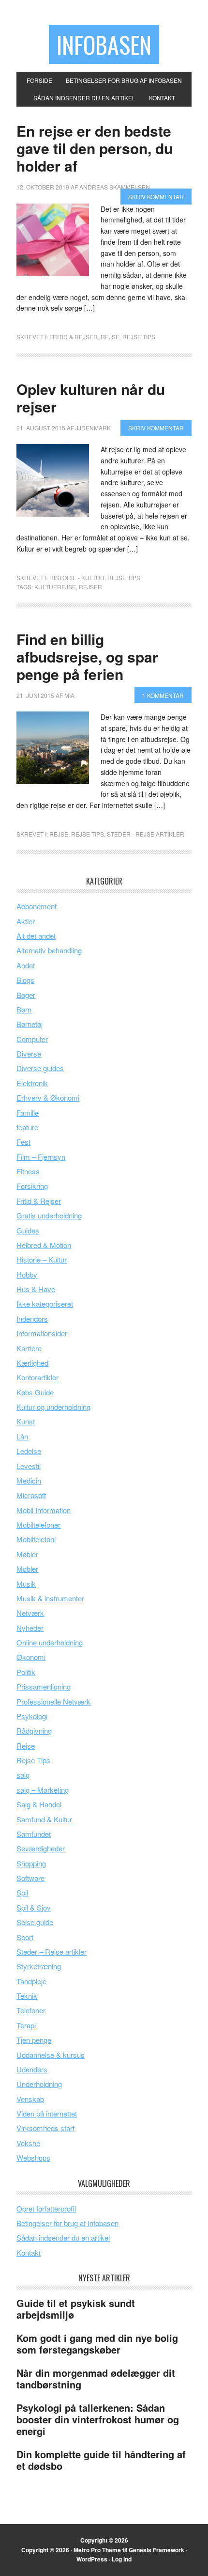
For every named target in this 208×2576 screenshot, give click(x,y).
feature (27, 1127)
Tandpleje (31, 1981)
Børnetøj (30, 1024)
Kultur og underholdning (53, 1407)
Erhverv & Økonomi (48, 1098)
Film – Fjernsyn (41, 1157)
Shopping (31, 1863)
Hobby (27, 1274)
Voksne (28, 2143)
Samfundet (34, 1834)
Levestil (29, 1466)
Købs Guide (35, 1392)
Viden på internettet (47, 2113)
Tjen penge (34, 2040)
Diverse (29, 1053)
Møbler (27, 1554)
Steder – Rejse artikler (52, 1952)
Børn (24, 1009)
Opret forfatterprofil (46, 2208)
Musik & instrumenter (50, 1598)
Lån (22, 1436)
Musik (26, 1584)
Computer (32, 1039)
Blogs (25, 980)
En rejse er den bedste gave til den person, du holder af (95, 148)
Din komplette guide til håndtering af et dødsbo (101, 2460)
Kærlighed (32, 1363)
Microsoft (31, 1495)
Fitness (28, 1171)
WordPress (92, 2559)
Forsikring (32, 1186)
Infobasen (104, 44)
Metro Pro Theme (97, 2550)
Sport (25, 1937)
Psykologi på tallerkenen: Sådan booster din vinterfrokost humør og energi (98, 2419)
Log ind (122, 2559)
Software (30, 1878)
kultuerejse (55, 587)
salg (23, 1775)
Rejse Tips (139, 337)
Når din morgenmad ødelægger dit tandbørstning (96, 2378)
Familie (28, 1113)
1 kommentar (163, 695)
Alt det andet (36, 936)
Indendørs (32, 1319)
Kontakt (29, 2252)
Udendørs (32, 2069)
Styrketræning (39, 1966)
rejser (90, 587)
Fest (23, 1142)
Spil (22, 1892)
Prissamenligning (44, 1686)
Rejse (110, 337)
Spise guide (35, 1922)
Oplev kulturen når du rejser (91, 398)
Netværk (30, 1613)
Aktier (26, 921)
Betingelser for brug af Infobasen (67, 2223)
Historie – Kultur (42, 1259)
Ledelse (29, 1451)
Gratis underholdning (49, 1215)
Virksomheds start (45, 2128)
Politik (26, 1672)
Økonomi (31, 1657)
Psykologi (32, 1716)
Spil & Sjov (34, 1907)
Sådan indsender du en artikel (63, 2237)
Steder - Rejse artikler (146, 834)
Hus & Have (36, 1289)
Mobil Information (44, 1510)
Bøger (26, 995)
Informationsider (42, 1333)
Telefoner (31, 2010)
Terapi (26, 2025)
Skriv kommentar (156, 197)
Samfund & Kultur (44, 1819)
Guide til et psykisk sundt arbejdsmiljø (76, 2309)
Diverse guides (40, 1068)
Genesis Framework (156, 2550)
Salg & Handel (39, 1804)
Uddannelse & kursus (51, 2055)
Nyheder (30, 1628)
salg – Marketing (43, 1790)
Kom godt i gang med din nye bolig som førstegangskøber (97, 2344)
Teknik (27, 1996)
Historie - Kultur (77, 577)
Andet (26, 965)
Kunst (26, 1421)
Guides (28, 1230)
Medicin (29, 1480)
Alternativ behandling (49, 950)
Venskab (30, 2099)
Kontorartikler (37, 1377)
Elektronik (32, 1083)
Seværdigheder (41, 1848)
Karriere (29, 1348)
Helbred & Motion (44, 1245)
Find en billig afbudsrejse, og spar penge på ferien (87, 656)
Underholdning (39, 2084)
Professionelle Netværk (53, 1701)
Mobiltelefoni (36, 1539)
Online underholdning (50, 1642)
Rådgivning (34, 1731)
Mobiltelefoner (38, 1525)
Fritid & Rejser (74, 337)
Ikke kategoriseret (45, 1304)
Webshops (33, 2157)
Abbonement (37, 906)
